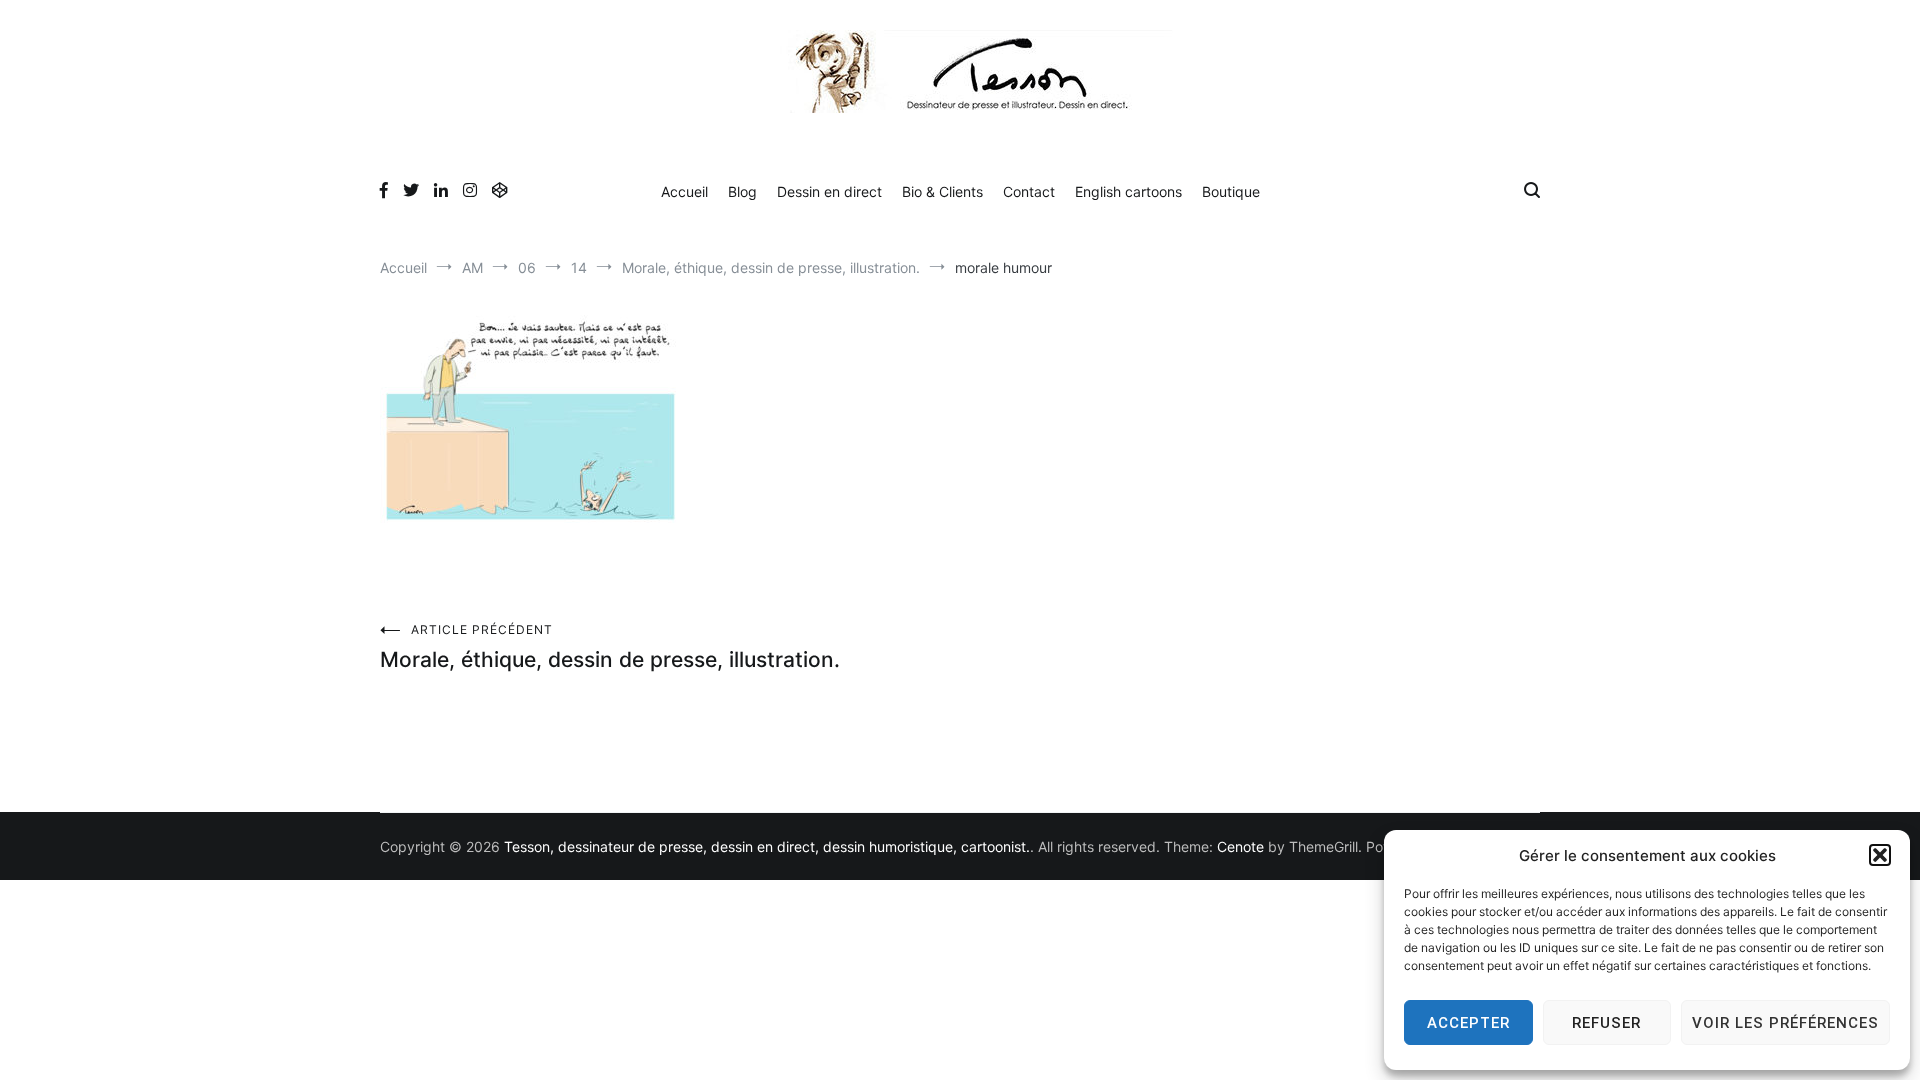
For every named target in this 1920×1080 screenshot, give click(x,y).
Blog (742, 191)
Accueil (684, 191)
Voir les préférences (1785, 1023)
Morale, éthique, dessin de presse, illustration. (610, 647)
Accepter (1468, 1023)
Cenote (1240, 846)
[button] (1880, 855)
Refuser (1606, 1023)
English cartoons (1128, 191)
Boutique (1231, 191)
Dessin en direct (829, 191)
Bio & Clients (942, 191)
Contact (1029, 191)
